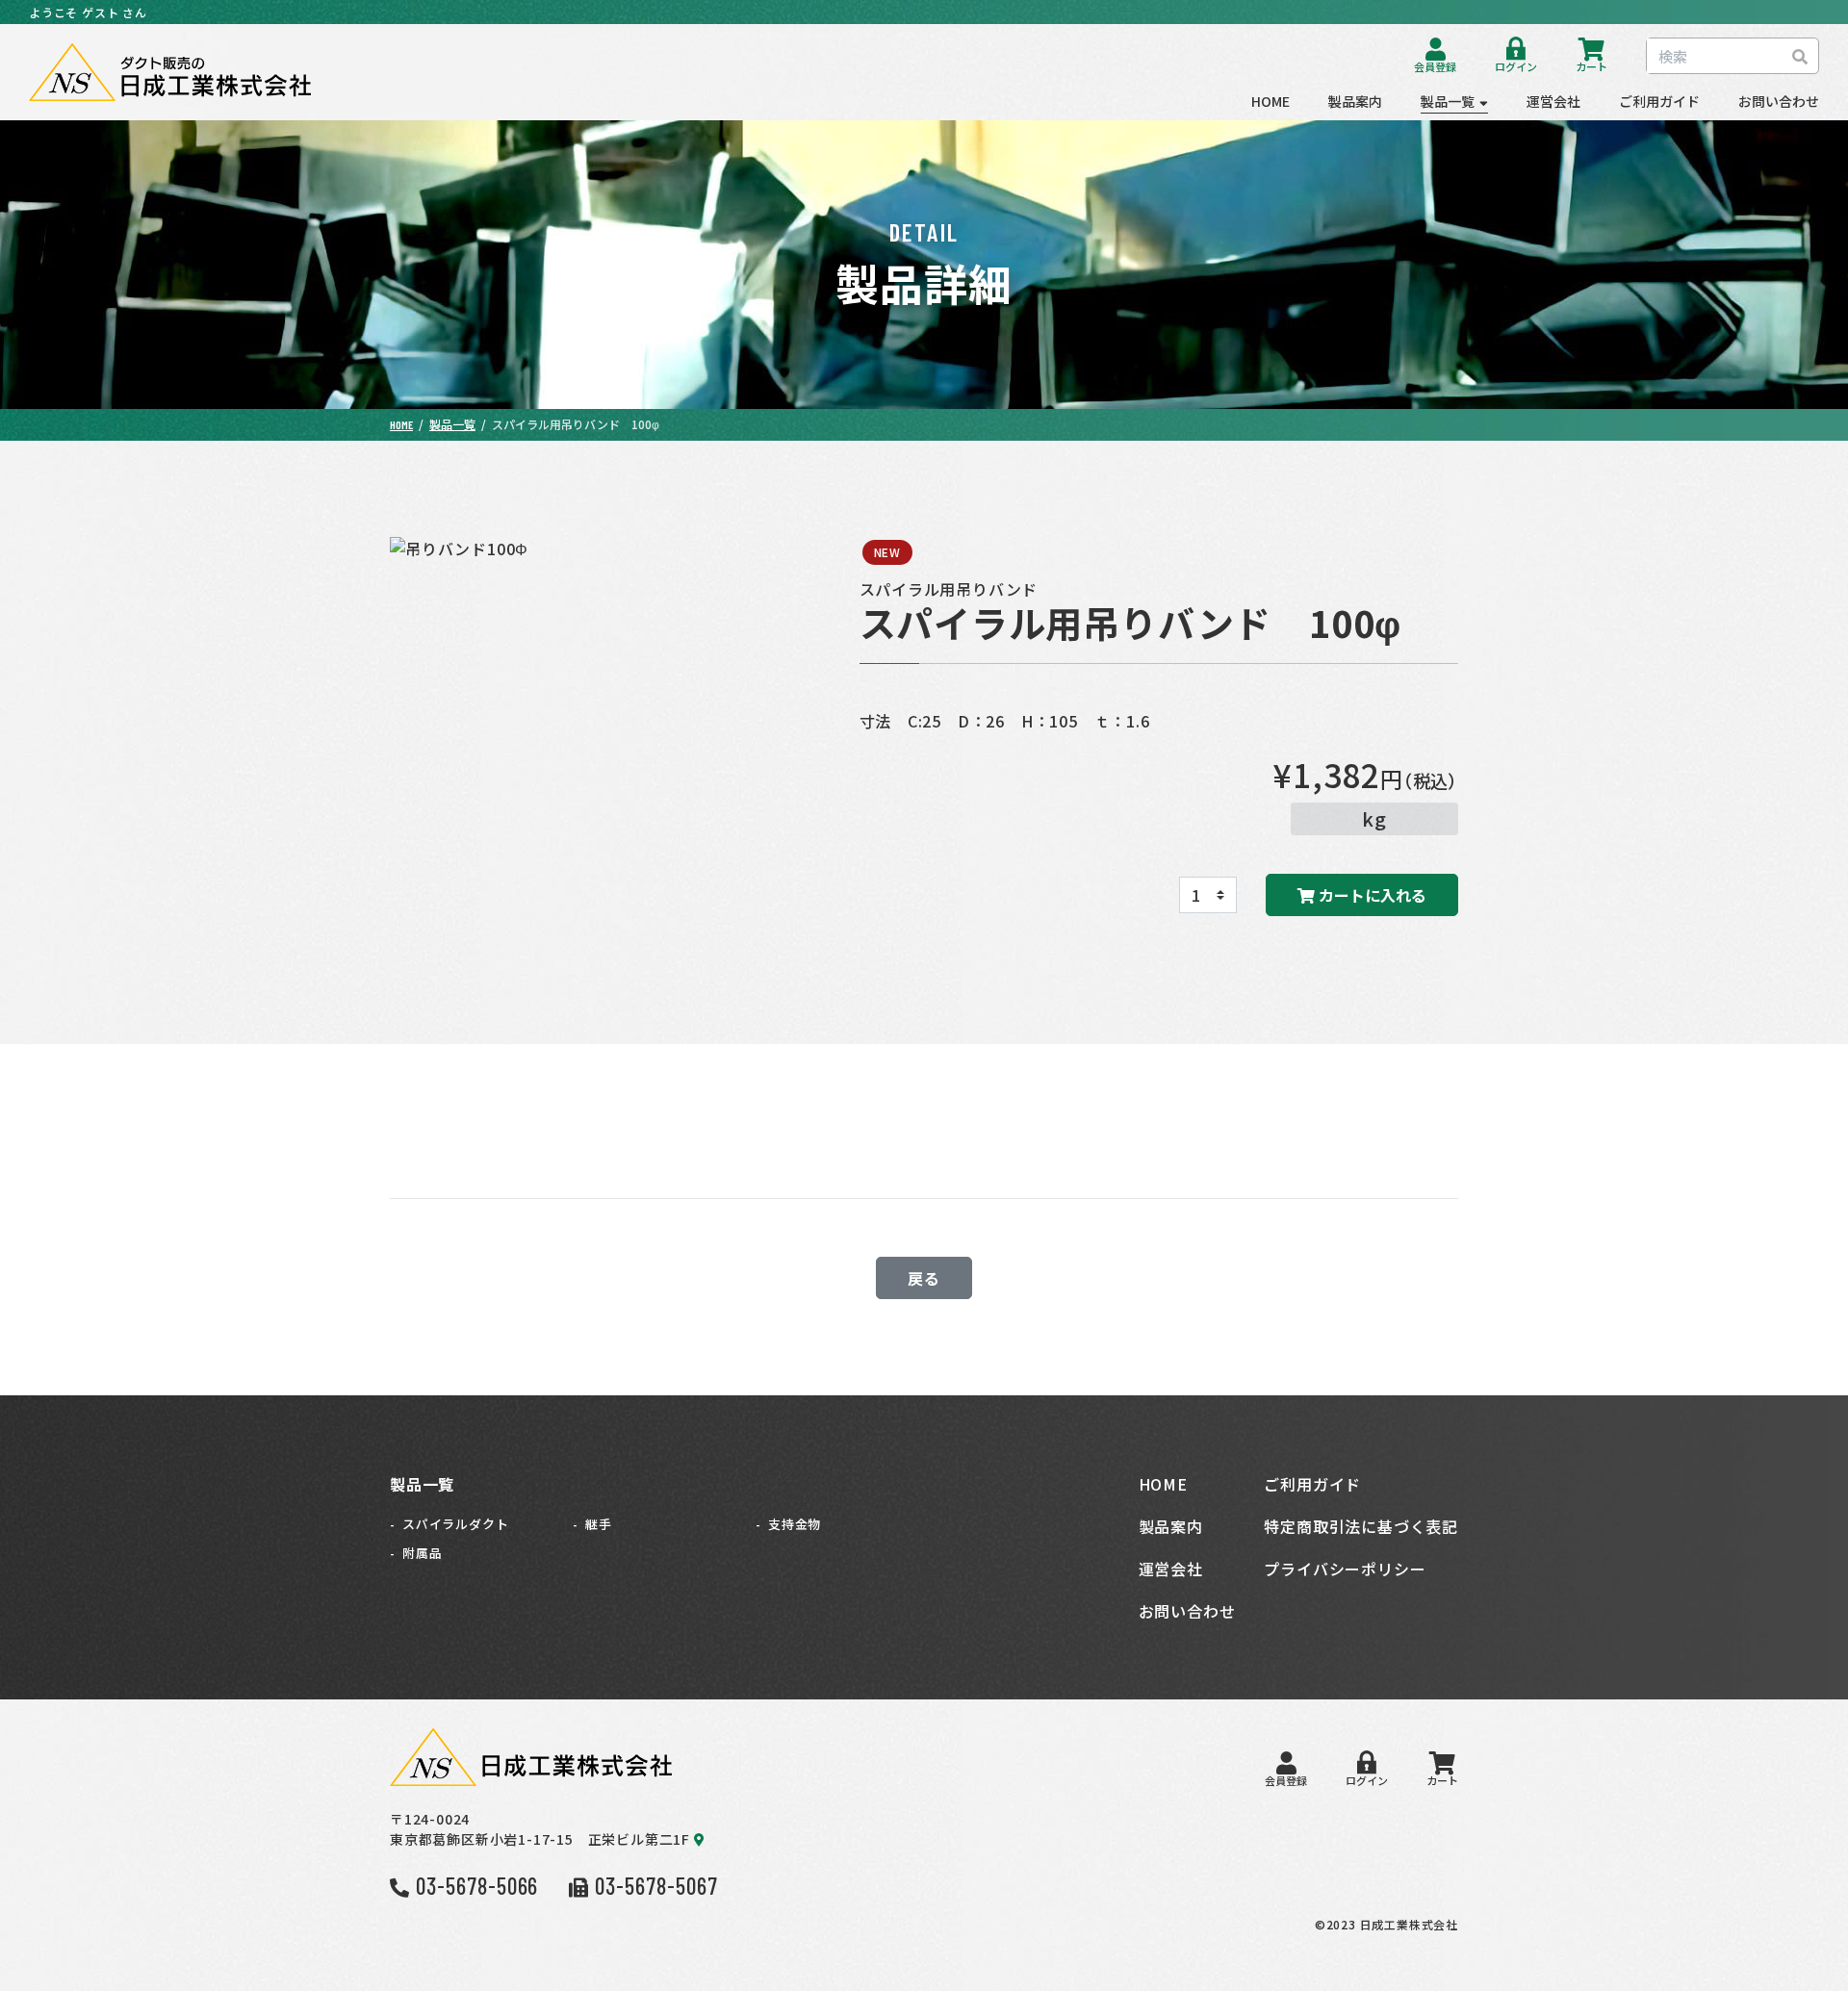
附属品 (422, 1553)
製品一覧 (1448, 101)
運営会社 (1553, 101)
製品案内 (1355, 101)
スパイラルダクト (455, 1524)
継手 (599, 1524)
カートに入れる (1371, 895)
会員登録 (1435, 65)
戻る (924, 1278)
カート (1591, 65)
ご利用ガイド (1659, 101)
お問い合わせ (1779, 101)
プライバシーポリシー (1345, 1569)
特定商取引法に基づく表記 (1361, 1526)
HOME (1270, 101)
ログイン (1516, 65)
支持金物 (795, 1524)
